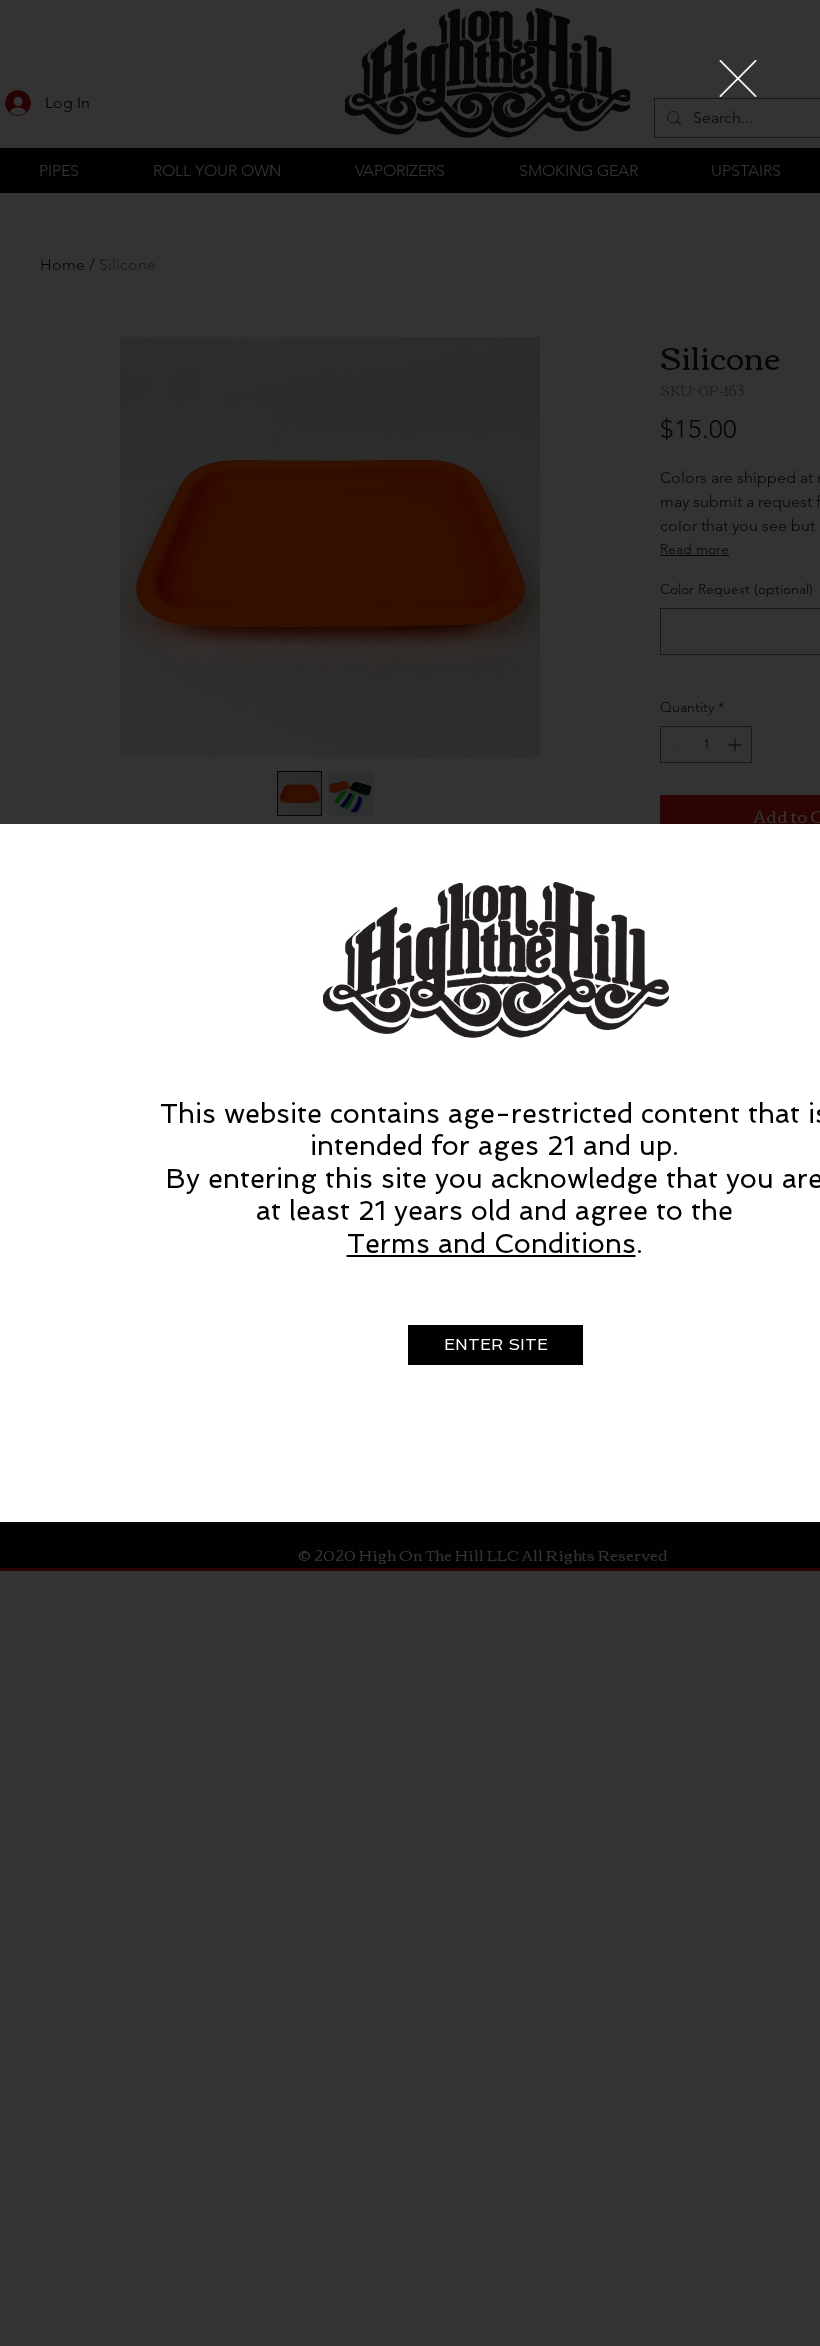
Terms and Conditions (491, 1243)
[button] (738, 78)
